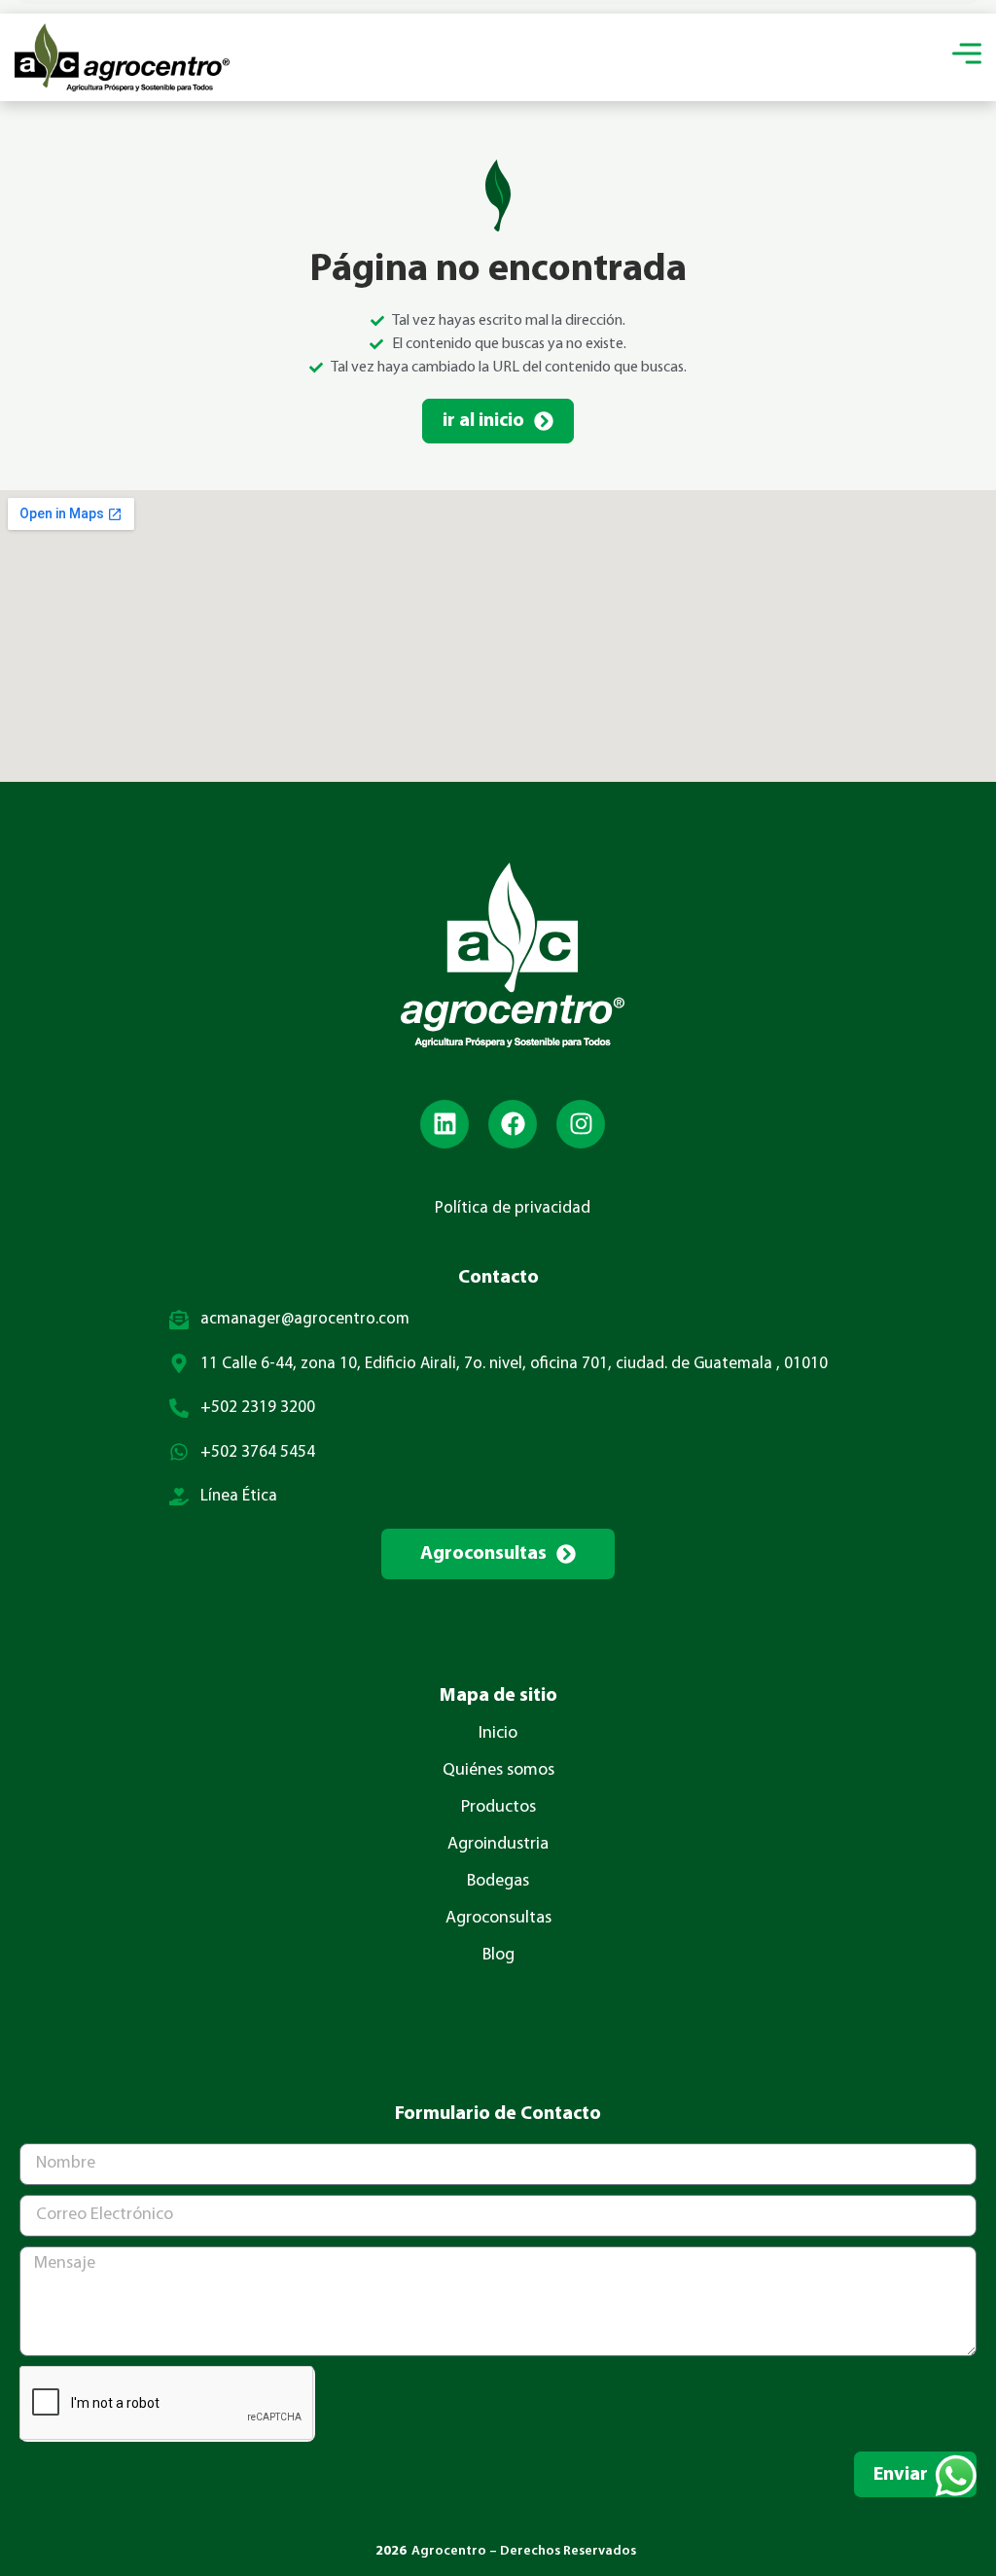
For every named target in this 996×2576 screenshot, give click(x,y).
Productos (498, 1808)
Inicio (498, 1734)
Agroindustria (498, 1845)
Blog (498, 1956)
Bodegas (498, 1882)
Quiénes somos (498, 1771)
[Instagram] (581, 1124)
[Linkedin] (445, 1124)
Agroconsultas (498, 1919)
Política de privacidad (513, 1208)
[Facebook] (513, 1124)
